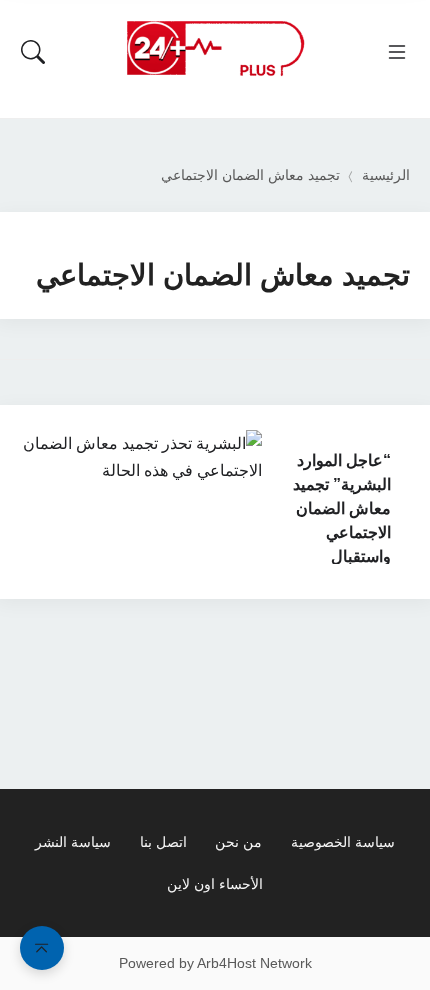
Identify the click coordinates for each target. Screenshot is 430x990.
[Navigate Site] (397, 52)
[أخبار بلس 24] (215, 47)
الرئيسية (386, 175)
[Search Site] (33, 52)
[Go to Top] (42, 948)
